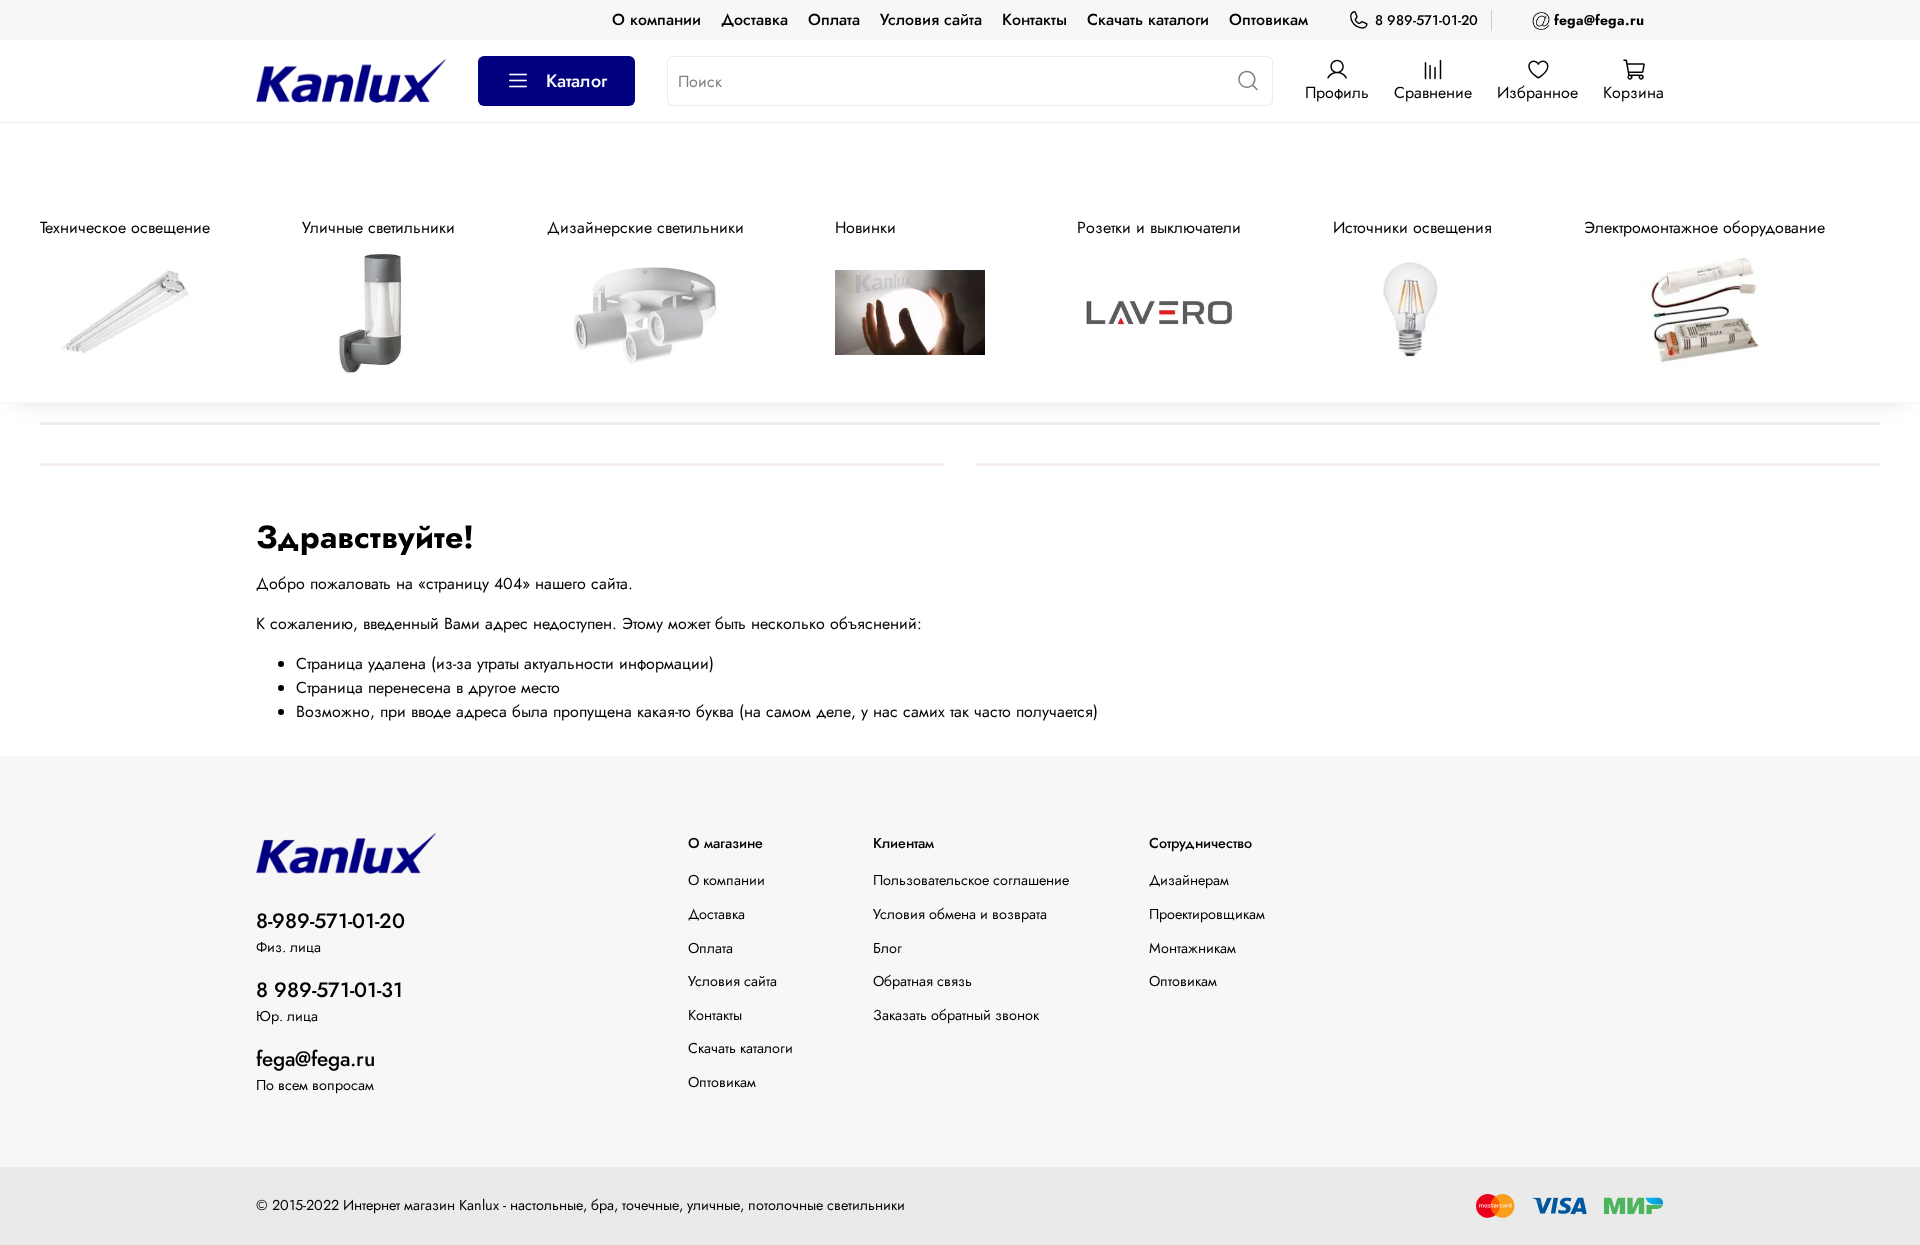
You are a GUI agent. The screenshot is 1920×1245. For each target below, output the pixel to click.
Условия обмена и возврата (960, 914)
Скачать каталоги (1148, 19)
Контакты (1034, 19)
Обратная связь (922, 981)
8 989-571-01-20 (1426, 20)
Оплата (834, 19)
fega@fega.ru (315, 1059)
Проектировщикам (1207, 914)
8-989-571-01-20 (330, 921)
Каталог (576, 81)
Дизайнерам (1189, 880)
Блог (887, 948)
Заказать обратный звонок (956, 1015)
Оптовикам (1268, 19)
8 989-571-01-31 (329, 990)
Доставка (754, 19)
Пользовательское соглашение (971, 880)
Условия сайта (931, 19)
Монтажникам (1192, 948)
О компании (656, 19)
